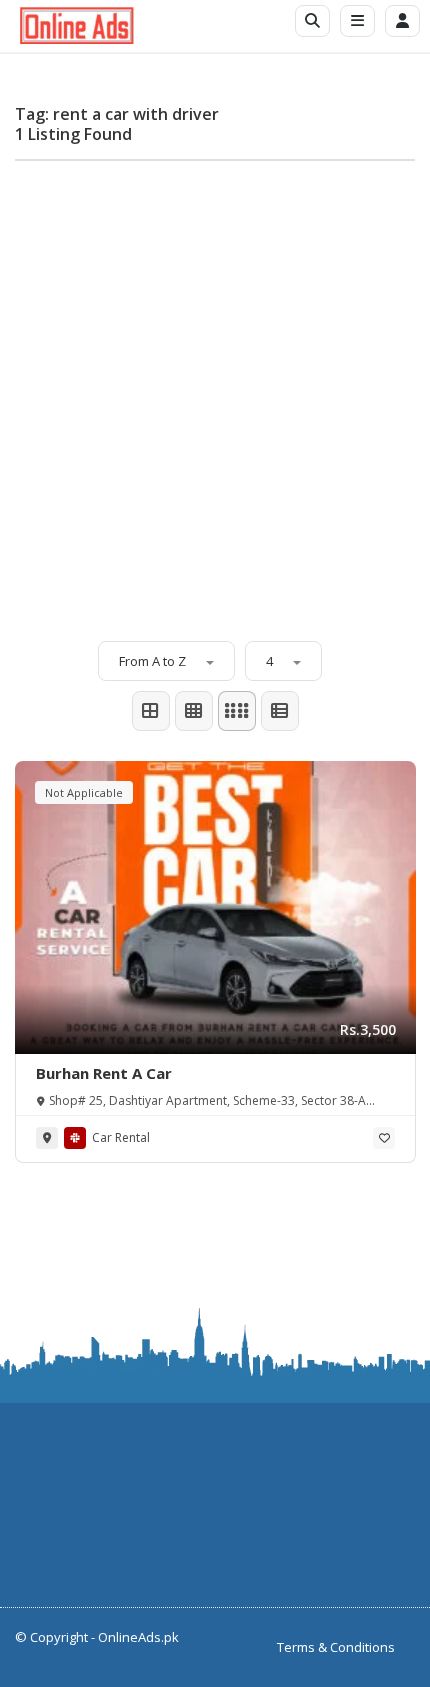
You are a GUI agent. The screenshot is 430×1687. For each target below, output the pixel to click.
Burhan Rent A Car (104, 1073)
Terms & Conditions (336, 1647)
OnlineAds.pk (138, 1637)
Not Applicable (84, 792)
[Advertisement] (215, 391)
